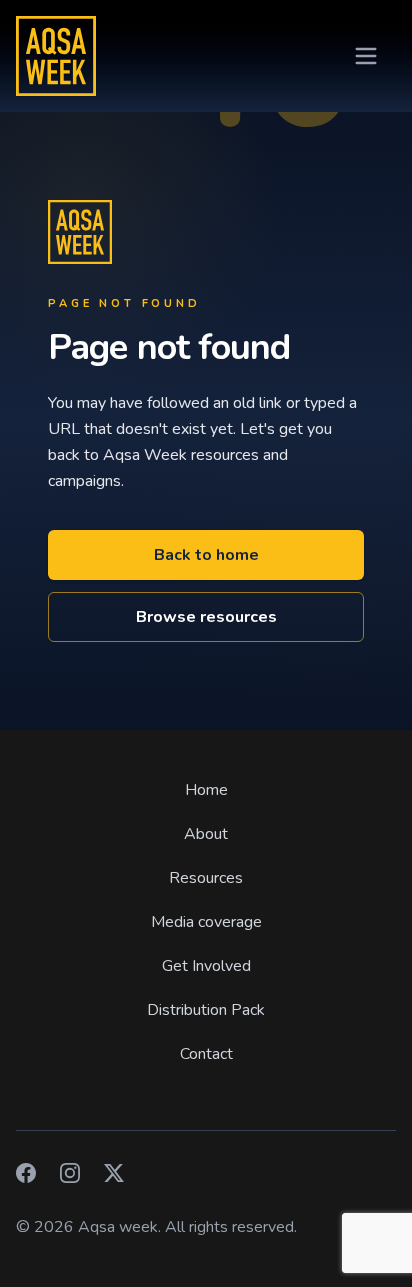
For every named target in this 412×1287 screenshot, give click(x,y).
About (206, 834)
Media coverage (206, 922)
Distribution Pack (206, 1010)
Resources (206, 878)
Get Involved (206, 966)
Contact (206, 1054)
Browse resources (206, 617)
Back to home (206, 555)
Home (206, 790)
